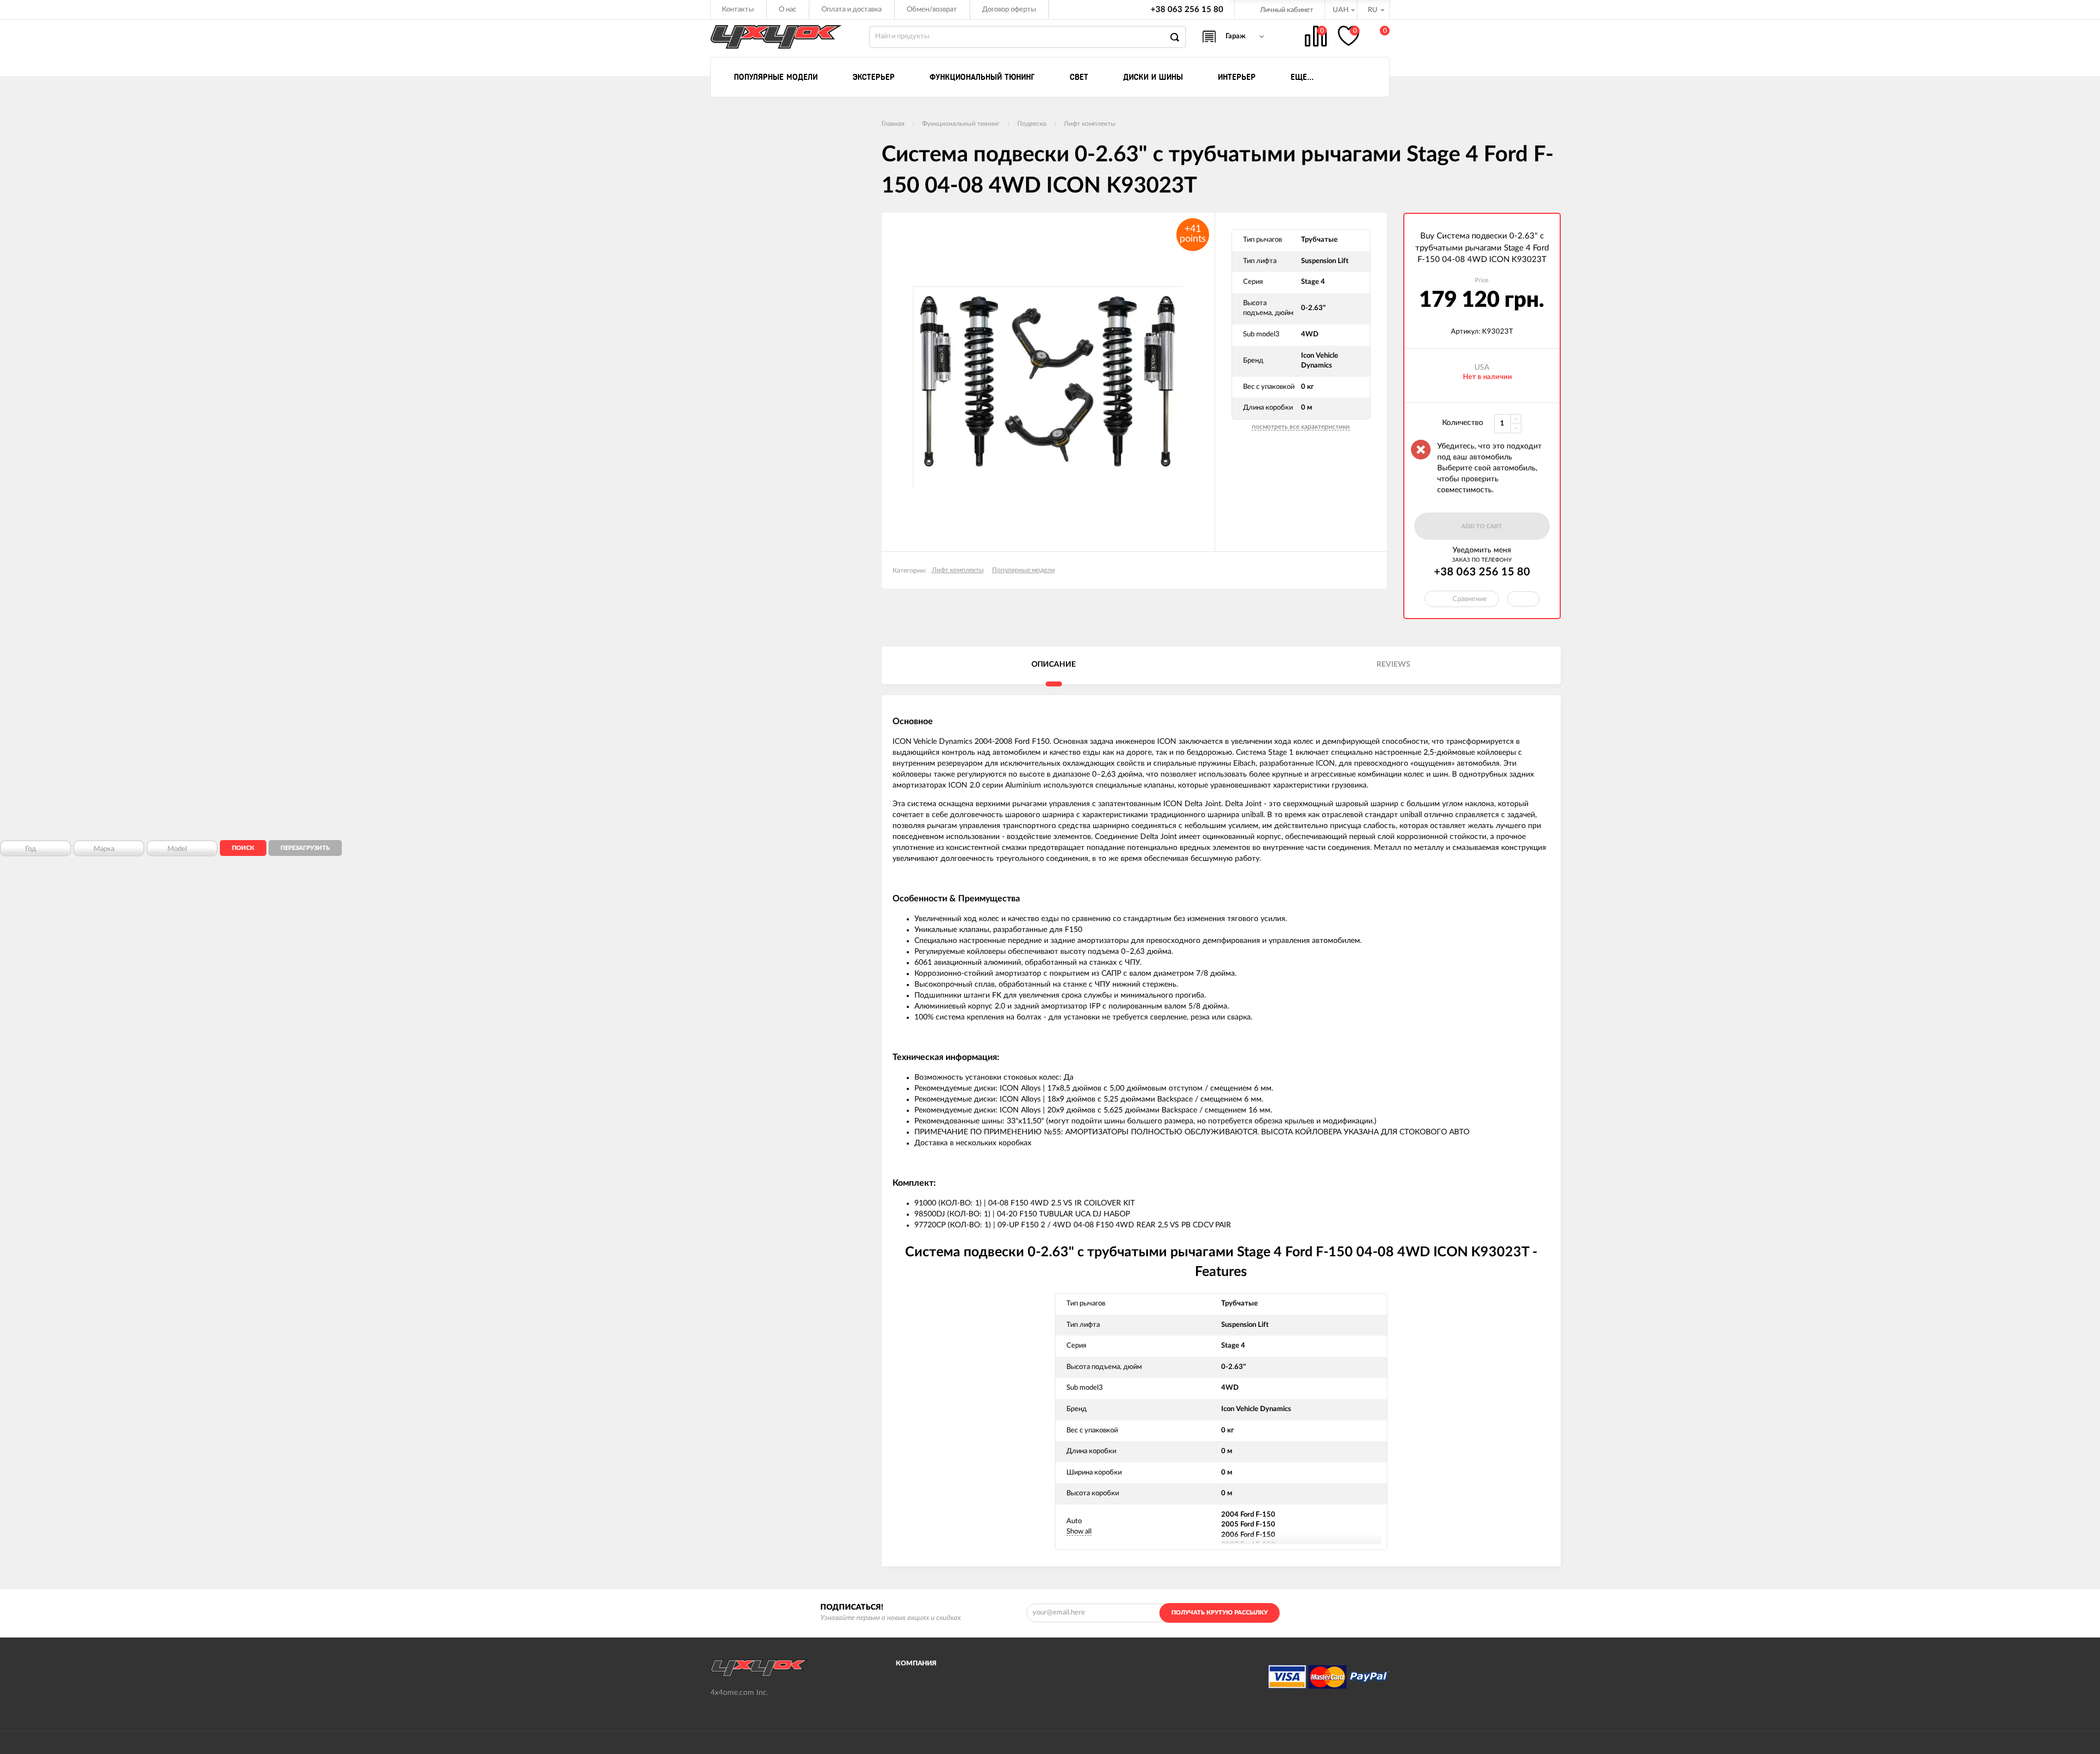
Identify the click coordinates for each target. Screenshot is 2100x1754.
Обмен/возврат (932, 10)
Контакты (738, 10)
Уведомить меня (1482, 550)
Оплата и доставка (851, 10)
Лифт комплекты (1090, 124)
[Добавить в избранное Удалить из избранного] (1523, 599)
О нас (787, 10)
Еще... (1302, 77)
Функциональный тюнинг (961, 124)
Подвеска (1032, 124)
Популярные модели (1023, 570)
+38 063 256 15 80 (1187, 10)
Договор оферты (1009, 10)
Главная (893, 124)
